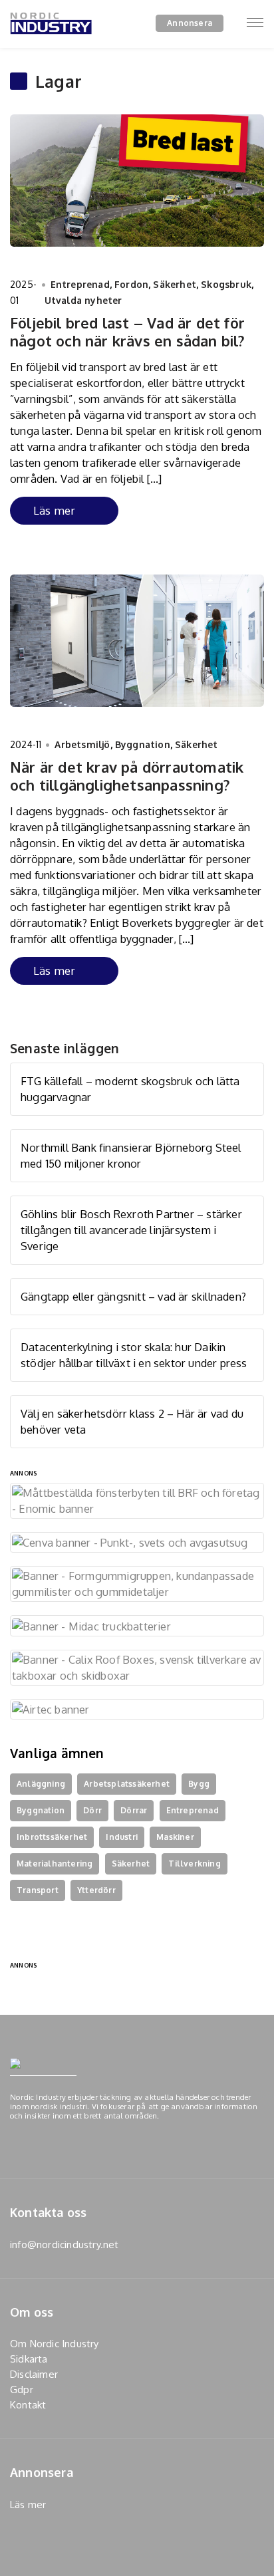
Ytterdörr (96, 1890)
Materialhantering (55, 1864)
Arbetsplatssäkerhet (127, 1784)
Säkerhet (175, 284)
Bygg (199, 1784)
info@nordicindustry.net (65, 2245)
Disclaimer (34, 2374)
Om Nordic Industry (55, 2344)
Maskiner (175, 1837)
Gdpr (22, 2389)
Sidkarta (29, 2359)
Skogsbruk (226, 284)
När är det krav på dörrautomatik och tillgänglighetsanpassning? (127, 775)
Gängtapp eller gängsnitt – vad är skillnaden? (133, 1296)
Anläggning (41, 1784)
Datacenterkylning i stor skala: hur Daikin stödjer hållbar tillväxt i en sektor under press (134, 1355)
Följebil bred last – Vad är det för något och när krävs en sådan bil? (128, 331)
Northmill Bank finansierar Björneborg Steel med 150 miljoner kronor (131, 1155)
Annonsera (190, 23)
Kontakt (28, 2405)
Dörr (92, 1810)
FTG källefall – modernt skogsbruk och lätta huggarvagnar (130, 1089)
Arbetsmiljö (82, 744)
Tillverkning (194, 1864)
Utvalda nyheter (83, 300)
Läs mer (54, 510)
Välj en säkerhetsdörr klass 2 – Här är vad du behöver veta (132, 1421)
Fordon (131, 284)
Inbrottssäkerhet (52, 1837)
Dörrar (134, 1810)
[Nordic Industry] (51, 42)
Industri (122, 1837)
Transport (38, 1890)
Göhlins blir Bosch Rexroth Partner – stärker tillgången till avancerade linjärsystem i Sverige (131, 1230)
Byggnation (143, 744)
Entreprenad (80, 284)
